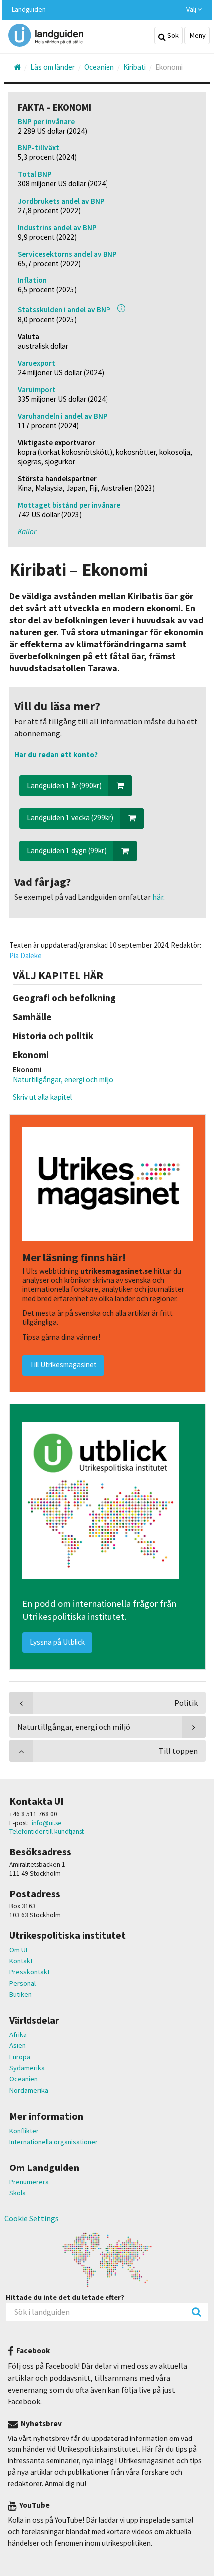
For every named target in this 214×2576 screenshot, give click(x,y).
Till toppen (178, 1751)
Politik (186, 1703)
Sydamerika (27, 2068)
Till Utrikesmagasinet (63, 1365)
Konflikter (24, 2131)
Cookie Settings (32, 2218)
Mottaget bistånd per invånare (69, 505)
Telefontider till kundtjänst (47, 1831)
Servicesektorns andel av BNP (67, 254)
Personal (23, 1983)
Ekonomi (27, 1069)
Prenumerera (29, 2182)
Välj (192, 10)
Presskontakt (30, 1972)
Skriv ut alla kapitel (42, 1097)
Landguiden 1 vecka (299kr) (70, 818)
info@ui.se (47, 1823)
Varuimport (37, 389)
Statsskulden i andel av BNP (64, 310)
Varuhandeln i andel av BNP (63, 416)
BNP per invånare (46, 121)
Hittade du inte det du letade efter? (65, 2297)
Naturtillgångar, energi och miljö (63, 1079)
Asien (18, 2045)
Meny (197, 35)
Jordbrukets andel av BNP (61, 201)
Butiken (21, 1994)
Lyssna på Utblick (57, 1642)
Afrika (18, 2034)
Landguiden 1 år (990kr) (64, 785)
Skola (18, 2193)
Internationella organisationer (53, 2142)
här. (158, 897)
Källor (27, 531)
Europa (20, 2057)
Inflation (32, 280)
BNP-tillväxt (39, 148)
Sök (172, 35)
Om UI (18, 1950)
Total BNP (35, 174)
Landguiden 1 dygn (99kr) (67, 851)
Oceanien (24, 2079)
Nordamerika (29, 2090)
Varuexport (37, 363)
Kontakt (21, 1961)
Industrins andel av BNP (57, 227)
